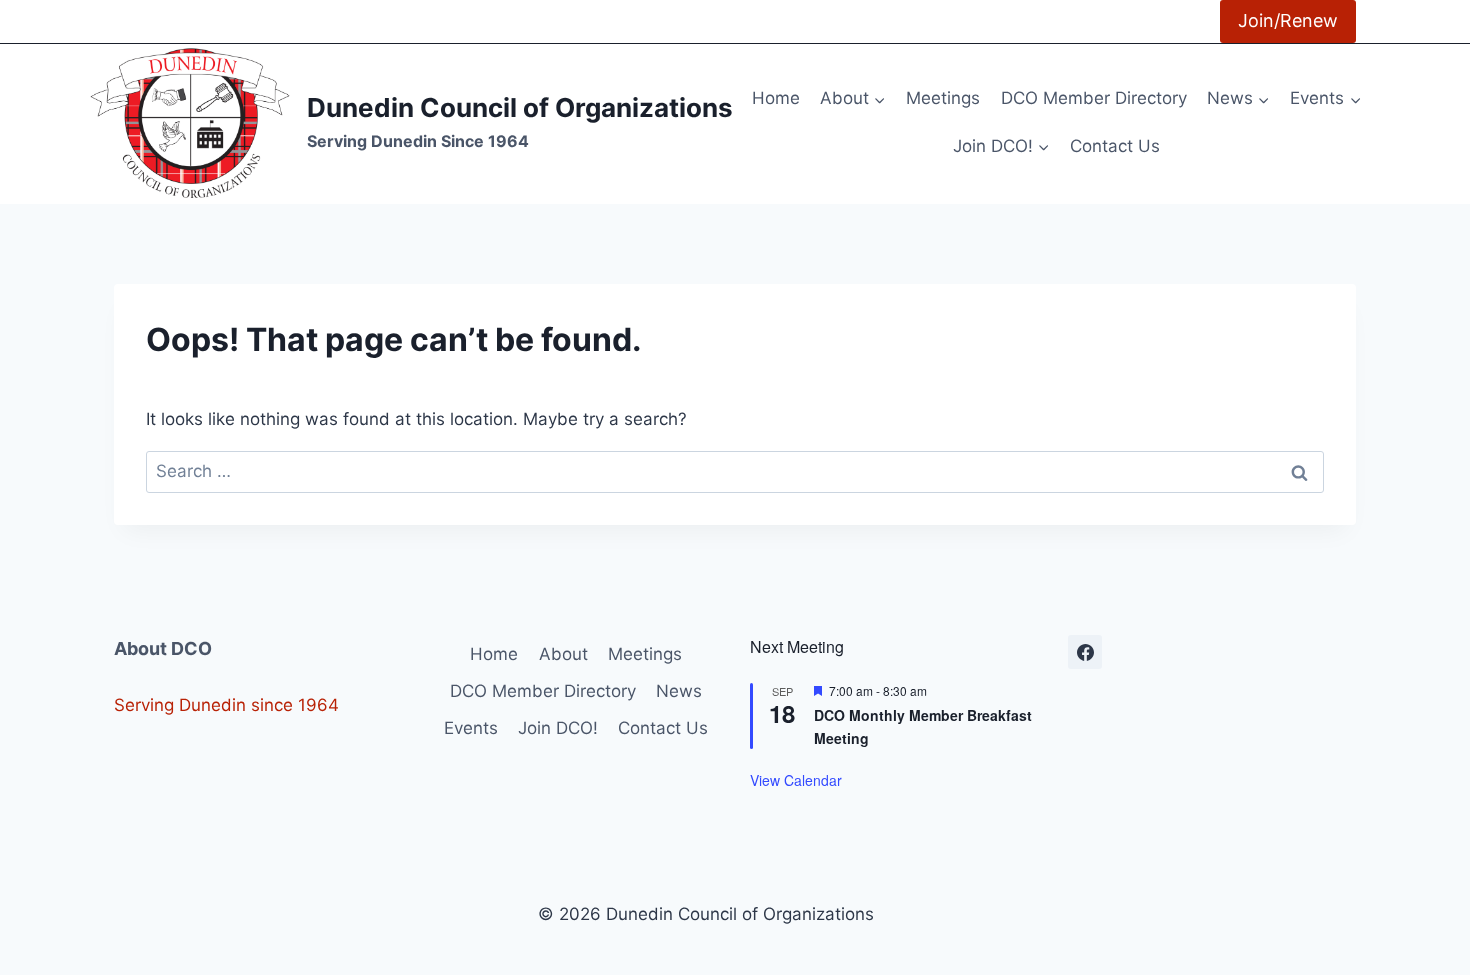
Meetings (943, 98)
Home (776, 98)
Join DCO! (558, 728)
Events (471, 728)
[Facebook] (1085, 652)
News (679, 691)
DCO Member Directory (1094, 98)
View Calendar (796, 780)
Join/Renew (1288, 20)
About (563, 654)
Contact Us (1115, 146)
